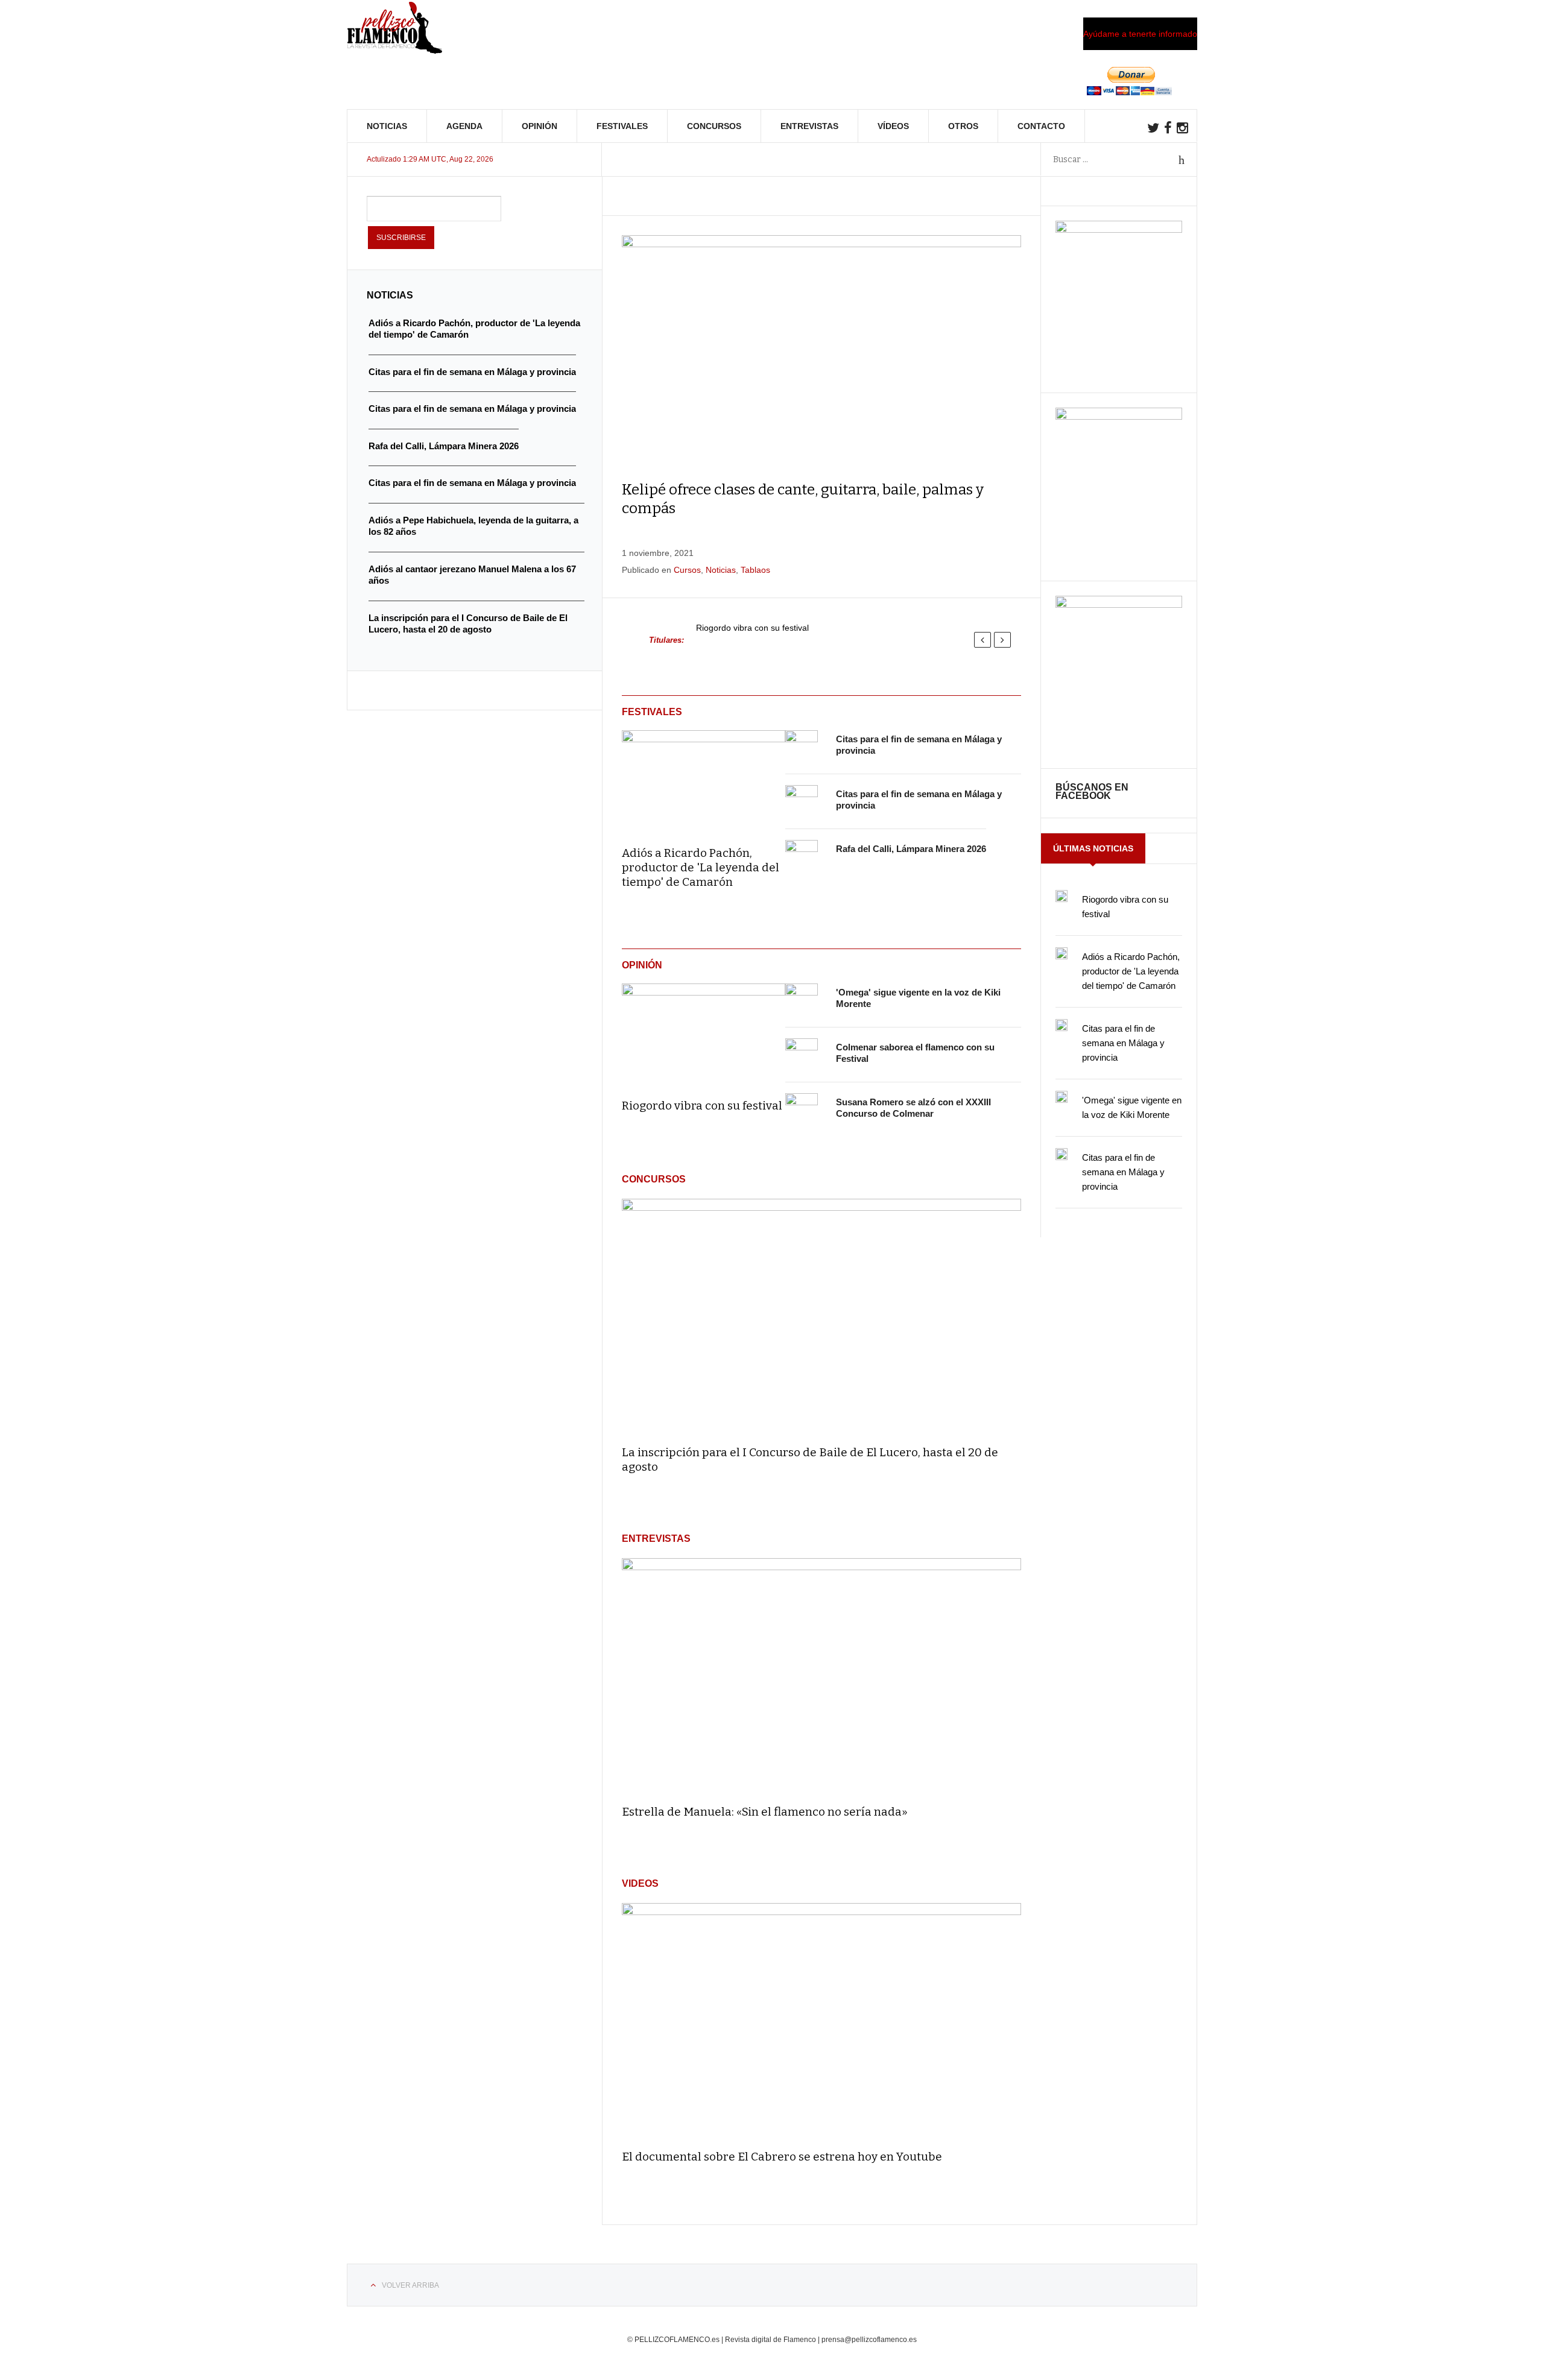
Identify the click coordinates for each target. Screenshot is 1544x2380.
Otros (963, 126)
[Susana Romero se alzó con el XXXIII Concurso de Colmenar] (802, 1110)
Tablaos (755, 570)
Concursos (714, 126)
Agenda (464, 126)
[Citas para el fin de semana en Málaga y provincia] (802, 747)
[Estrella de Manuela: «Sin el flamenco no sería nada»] (821, 1676)
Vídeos (893, 126)
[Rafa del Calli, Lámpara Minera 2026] (802, 856)
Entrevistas (809, 126)
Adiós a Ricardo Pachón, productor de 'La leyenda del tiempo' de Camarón (701, 867)
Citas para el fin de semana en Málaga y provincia (1123, 1043)
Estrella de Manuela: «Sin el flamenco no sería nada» (765, 1812)
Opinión (539, 126)
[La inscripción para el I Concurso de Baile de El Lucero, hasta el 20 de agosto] (821, 1317)
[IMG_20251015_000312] (1119, 230)
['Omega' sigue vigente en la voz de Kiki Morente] (802, 1000)
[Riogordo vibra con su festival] (704, 1033)
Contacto (1041, 126)
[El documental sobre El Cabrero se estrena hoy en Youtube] (821, 2021)
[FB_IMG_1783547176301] (1119, 605)
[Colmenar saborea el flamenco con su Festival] (802, 1055)
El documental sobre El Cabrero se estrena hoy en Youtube (782, 2157)
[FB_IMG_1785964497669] (1119, 417)
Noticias (387, 126)
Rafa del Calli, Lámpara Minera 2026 (911, 849)
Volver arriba (410, 2285)
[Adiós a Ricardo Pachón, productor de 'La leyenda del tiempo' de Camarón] (704, 780)
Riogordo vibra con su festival (752, 628)
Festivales (622, 126)
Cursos (687, 570)
